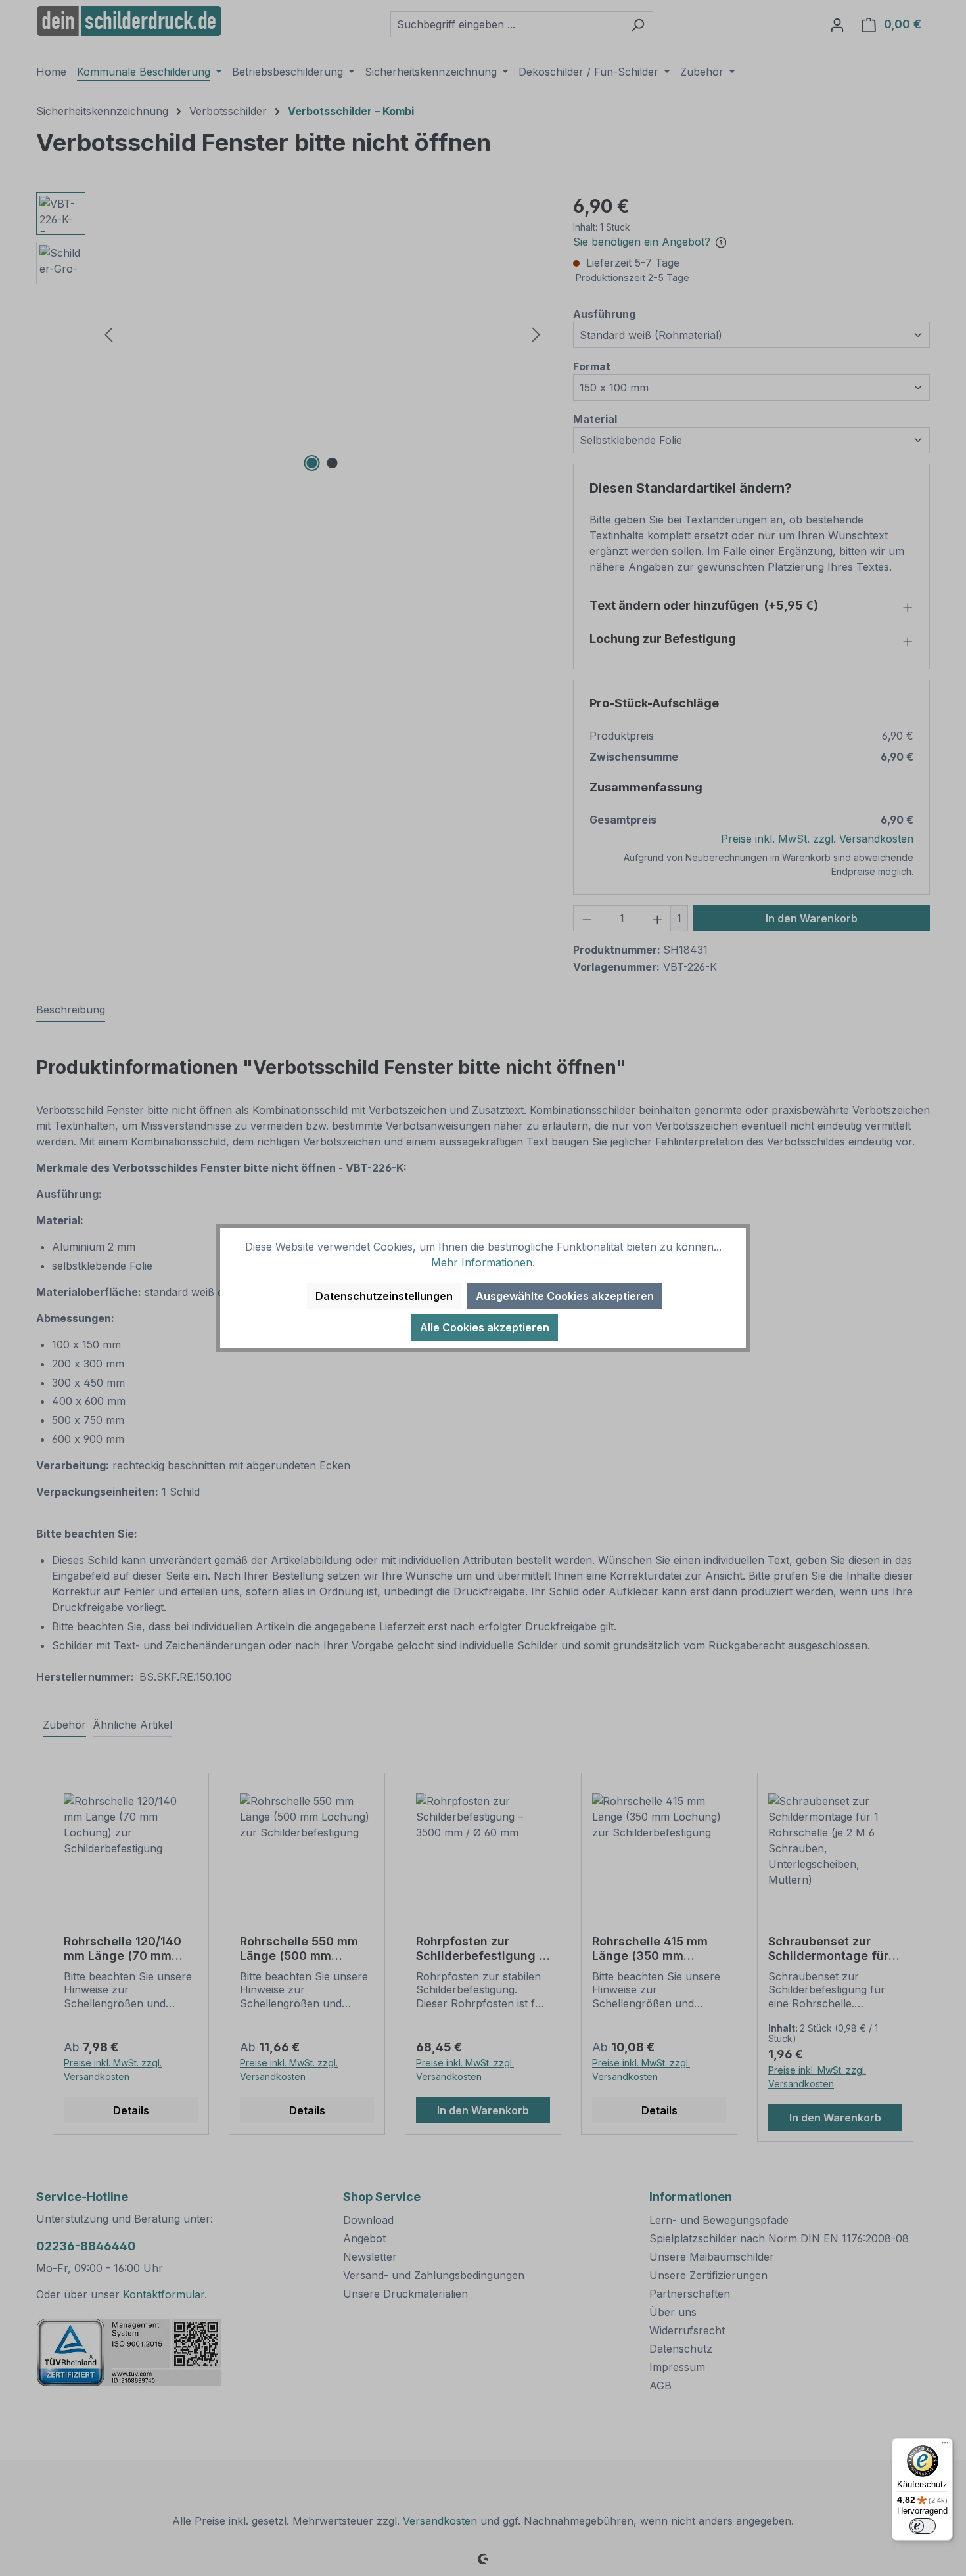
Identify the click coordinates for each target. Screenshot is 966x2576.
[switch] (923, 2526)
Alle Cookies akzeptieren (485, 1327)
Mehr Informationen (482, 1262)
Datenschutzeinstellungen (384, 1296)
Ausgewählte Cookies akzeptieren (565, 1296)
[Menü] (945, 2446)
